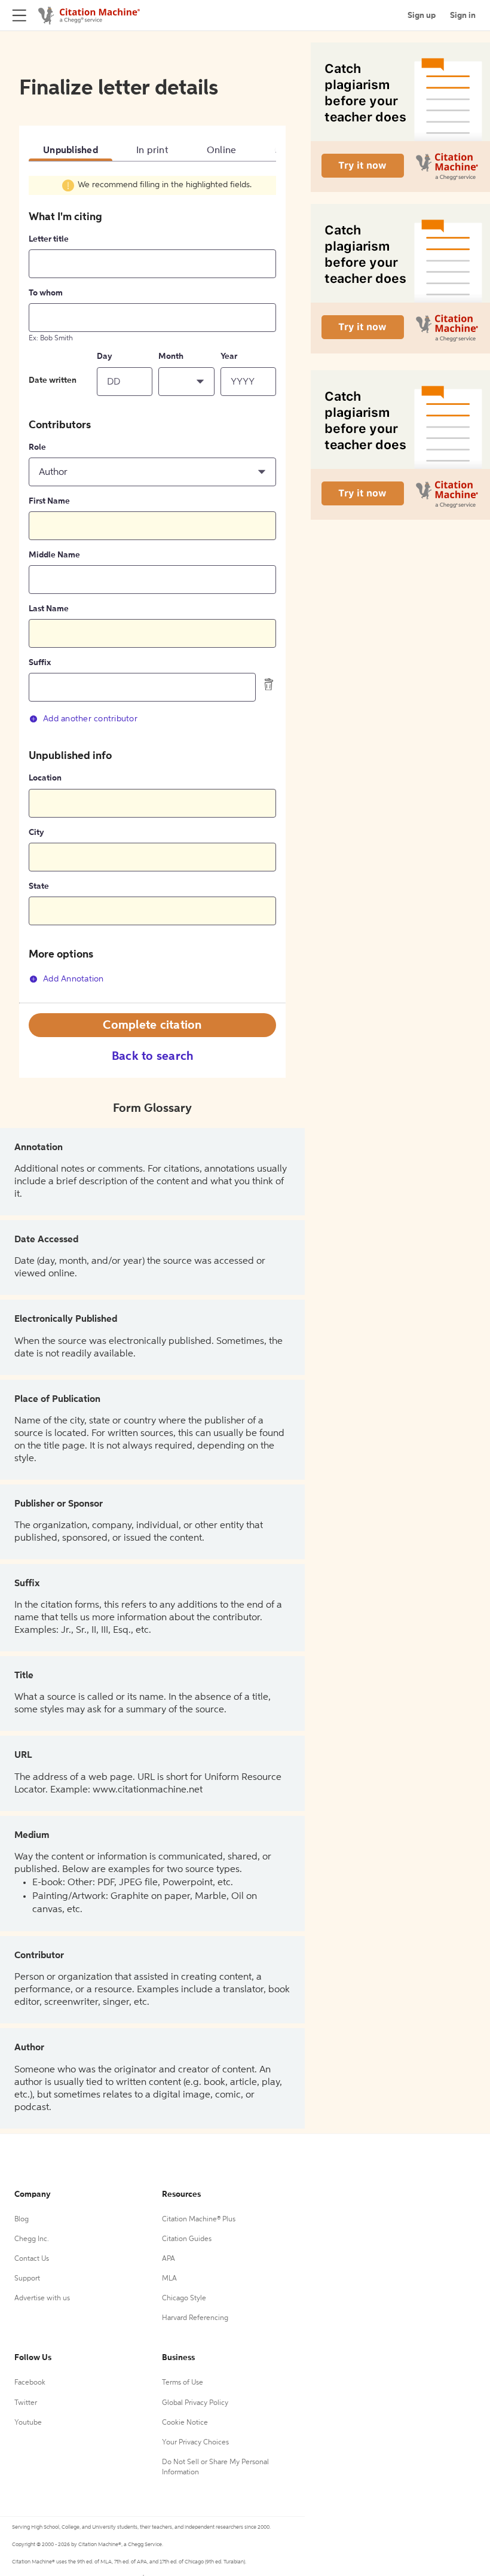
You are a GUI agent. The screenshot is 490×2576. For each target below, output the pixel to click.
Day (105, 356)
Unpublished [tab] (71, 151)
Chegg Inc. (32, 2239)
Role (37, 447)
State (39, 886)
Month (171, 356)
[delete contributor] (269, 684)
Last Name (49, 609)
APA (169, 2259)
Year (229, 356)
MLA (169, 2279)
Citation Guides (187, 2239)
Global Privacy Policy (195, 2403)
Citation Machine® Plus (199, 2220)
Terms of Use (183, 2383)
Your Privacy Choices (195, 2443)
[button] (186, 382)
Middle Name (54, 555)
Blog (22, 2220)
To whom (46, 293)
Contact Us (32, 2259)
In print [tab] (152, 151)
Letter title (49, 239)
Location (45, 778)
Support (27, 2279)
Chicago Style (184, 2298)
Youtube (28, 2423)
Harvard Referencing (195, 2318)
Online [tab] (222, 151)
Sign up (422, 16)
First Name (49, 501)
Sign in (463, 16)
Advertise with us (42, 2298)
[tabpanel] (152, 589)
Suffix (40, 663)
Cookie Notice (185, 2423)
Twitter (26, 2403)
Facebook (30, 2383)
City (36, 833)
